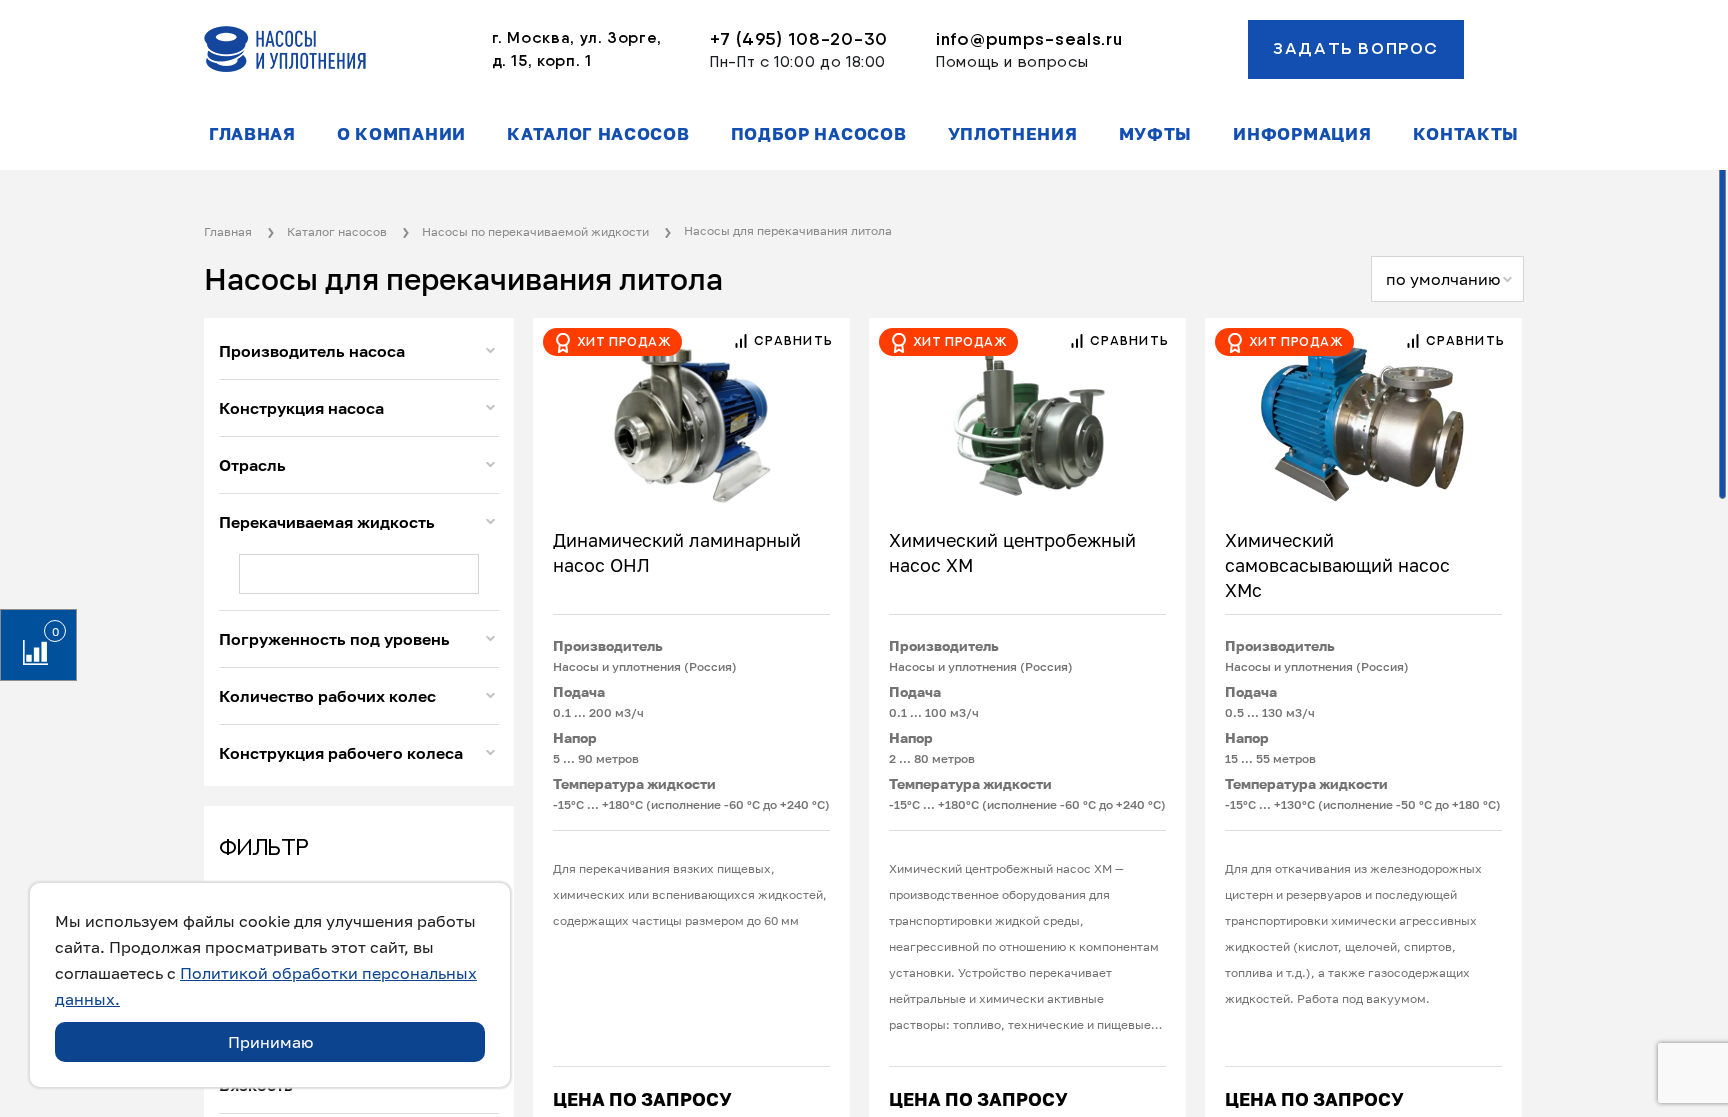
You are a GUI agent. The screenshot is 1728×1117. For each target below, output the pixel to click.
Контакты (1466, 134)
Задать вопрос (1356, 49)
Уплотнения (1013, 134)
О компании (401, 134)
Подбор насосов (819, 134)
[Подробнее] (691, 413)
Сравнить (791, 341)
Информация (1302, 134)
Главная (252, 134)
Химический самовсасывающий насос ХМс (1337, 565)
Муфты (1155, 134)
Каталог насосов (598, 134)
